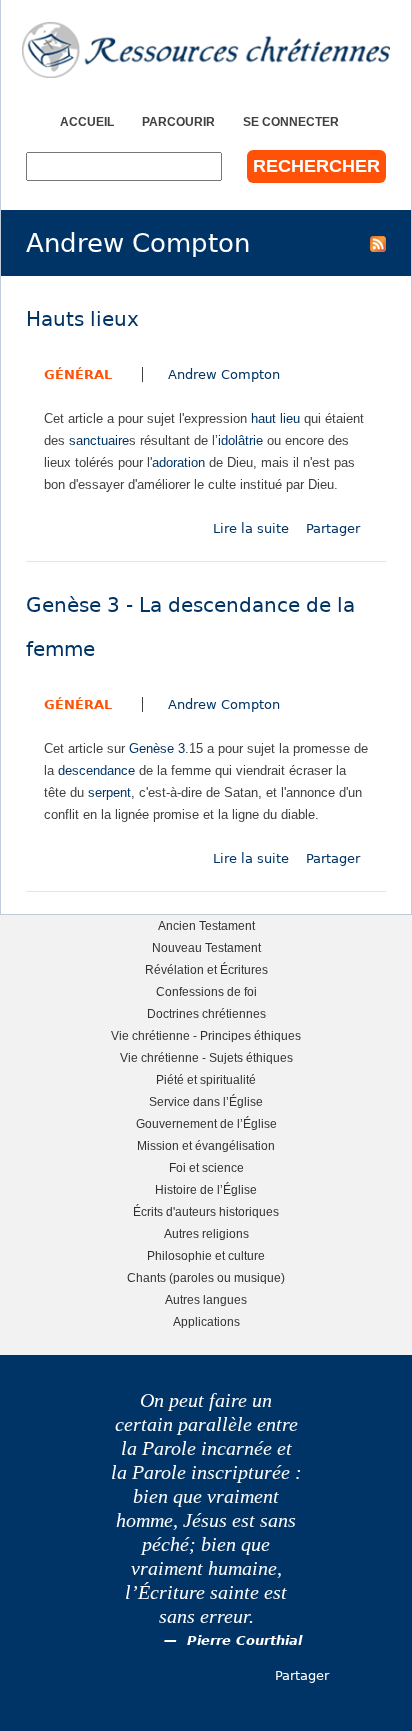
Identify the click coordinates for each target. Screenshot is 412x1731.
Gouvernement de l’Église (206, 1123)
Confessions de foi (206, 991)
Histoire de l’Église (206, 1189)
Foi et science (206, 1167)
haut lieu (275, 418)
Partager (333, 528)
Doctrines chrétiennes (206, 1013)
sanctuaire (99, 440)
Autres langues (206, 1299)
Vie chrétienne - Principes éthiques (206, 1035)
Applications (206, 1321)
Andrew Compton (224, 374)
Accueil (87, 121)
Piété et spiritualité (206, 1079)
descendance (96, 770)
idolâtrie (240, 440)
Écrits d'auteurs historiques (206, 1211)
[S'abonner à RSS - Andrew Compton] (378, 243)
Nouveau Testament (206, 947)
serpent (109, 792)
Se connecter (291, 121)
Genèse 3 (157, 748)
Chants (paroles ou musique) (206, 1277)
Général (78, 374)
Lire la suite (251, 528)
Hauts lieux (82, 319)
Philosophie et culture (206, 1255)
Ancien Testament (206, 925)
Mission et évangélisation (206, 1145)
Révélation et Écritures (206, 969)
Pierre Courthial (244, 1640)
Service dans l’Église (206, 1101)
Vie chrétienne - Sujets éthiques (206, 1057)
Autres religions (206, 1233)
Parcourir (178, 121)
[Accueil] (206, 50)
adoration (178, 462)
